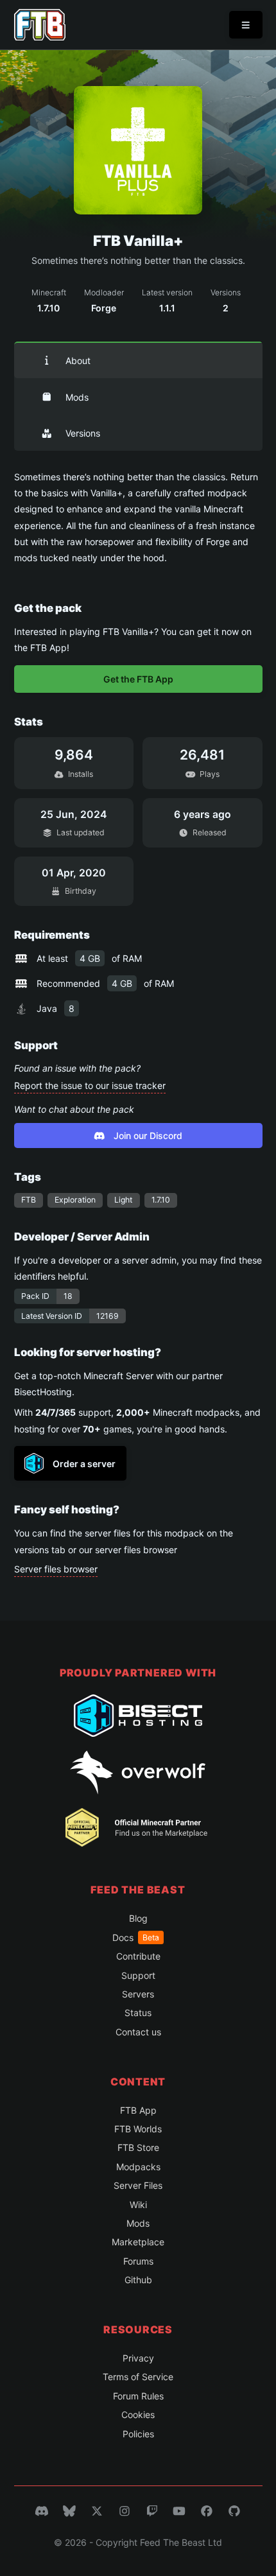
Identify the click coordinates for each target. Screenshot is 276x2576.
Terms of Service (138, 2377)
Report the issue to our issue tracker (90, 1085)
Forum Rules (138, 2396)
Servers (138, 1994)
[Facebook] (207, 2511)
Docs (136, 1937)
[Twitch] (152, 2511)
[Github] (234, 2511)
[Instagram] (125, 2511)
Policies (138, 2434)
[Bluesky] (69, 2511)
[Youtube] (179, 2511)
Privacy (138, 2358)
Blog (138, 1918)
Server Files (138, 2185)
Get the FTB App (138, 679)
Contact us (138, 2032)
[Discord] (42, 2511)
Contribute (138, 1956)
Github (138, 2280)
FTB (29, 1200)
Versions (83, 433)
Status (138, 2013)
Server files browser (56, 1569)
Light (123, 1200)
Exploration (75, 1200)
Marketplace (138, 2242)
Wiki (138, 2205)
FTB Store (138, 2147)
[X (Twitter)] (97, 2511)
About (78, 361)
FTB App (138, 2110)
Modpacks (138, 2167)
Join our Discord (148, 1136)
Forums (138, 2261)
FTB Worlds (138, 2129)
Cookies (138, 2415)
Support (138, 1975)
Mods (77, 397)
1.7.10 (161, 1200)
